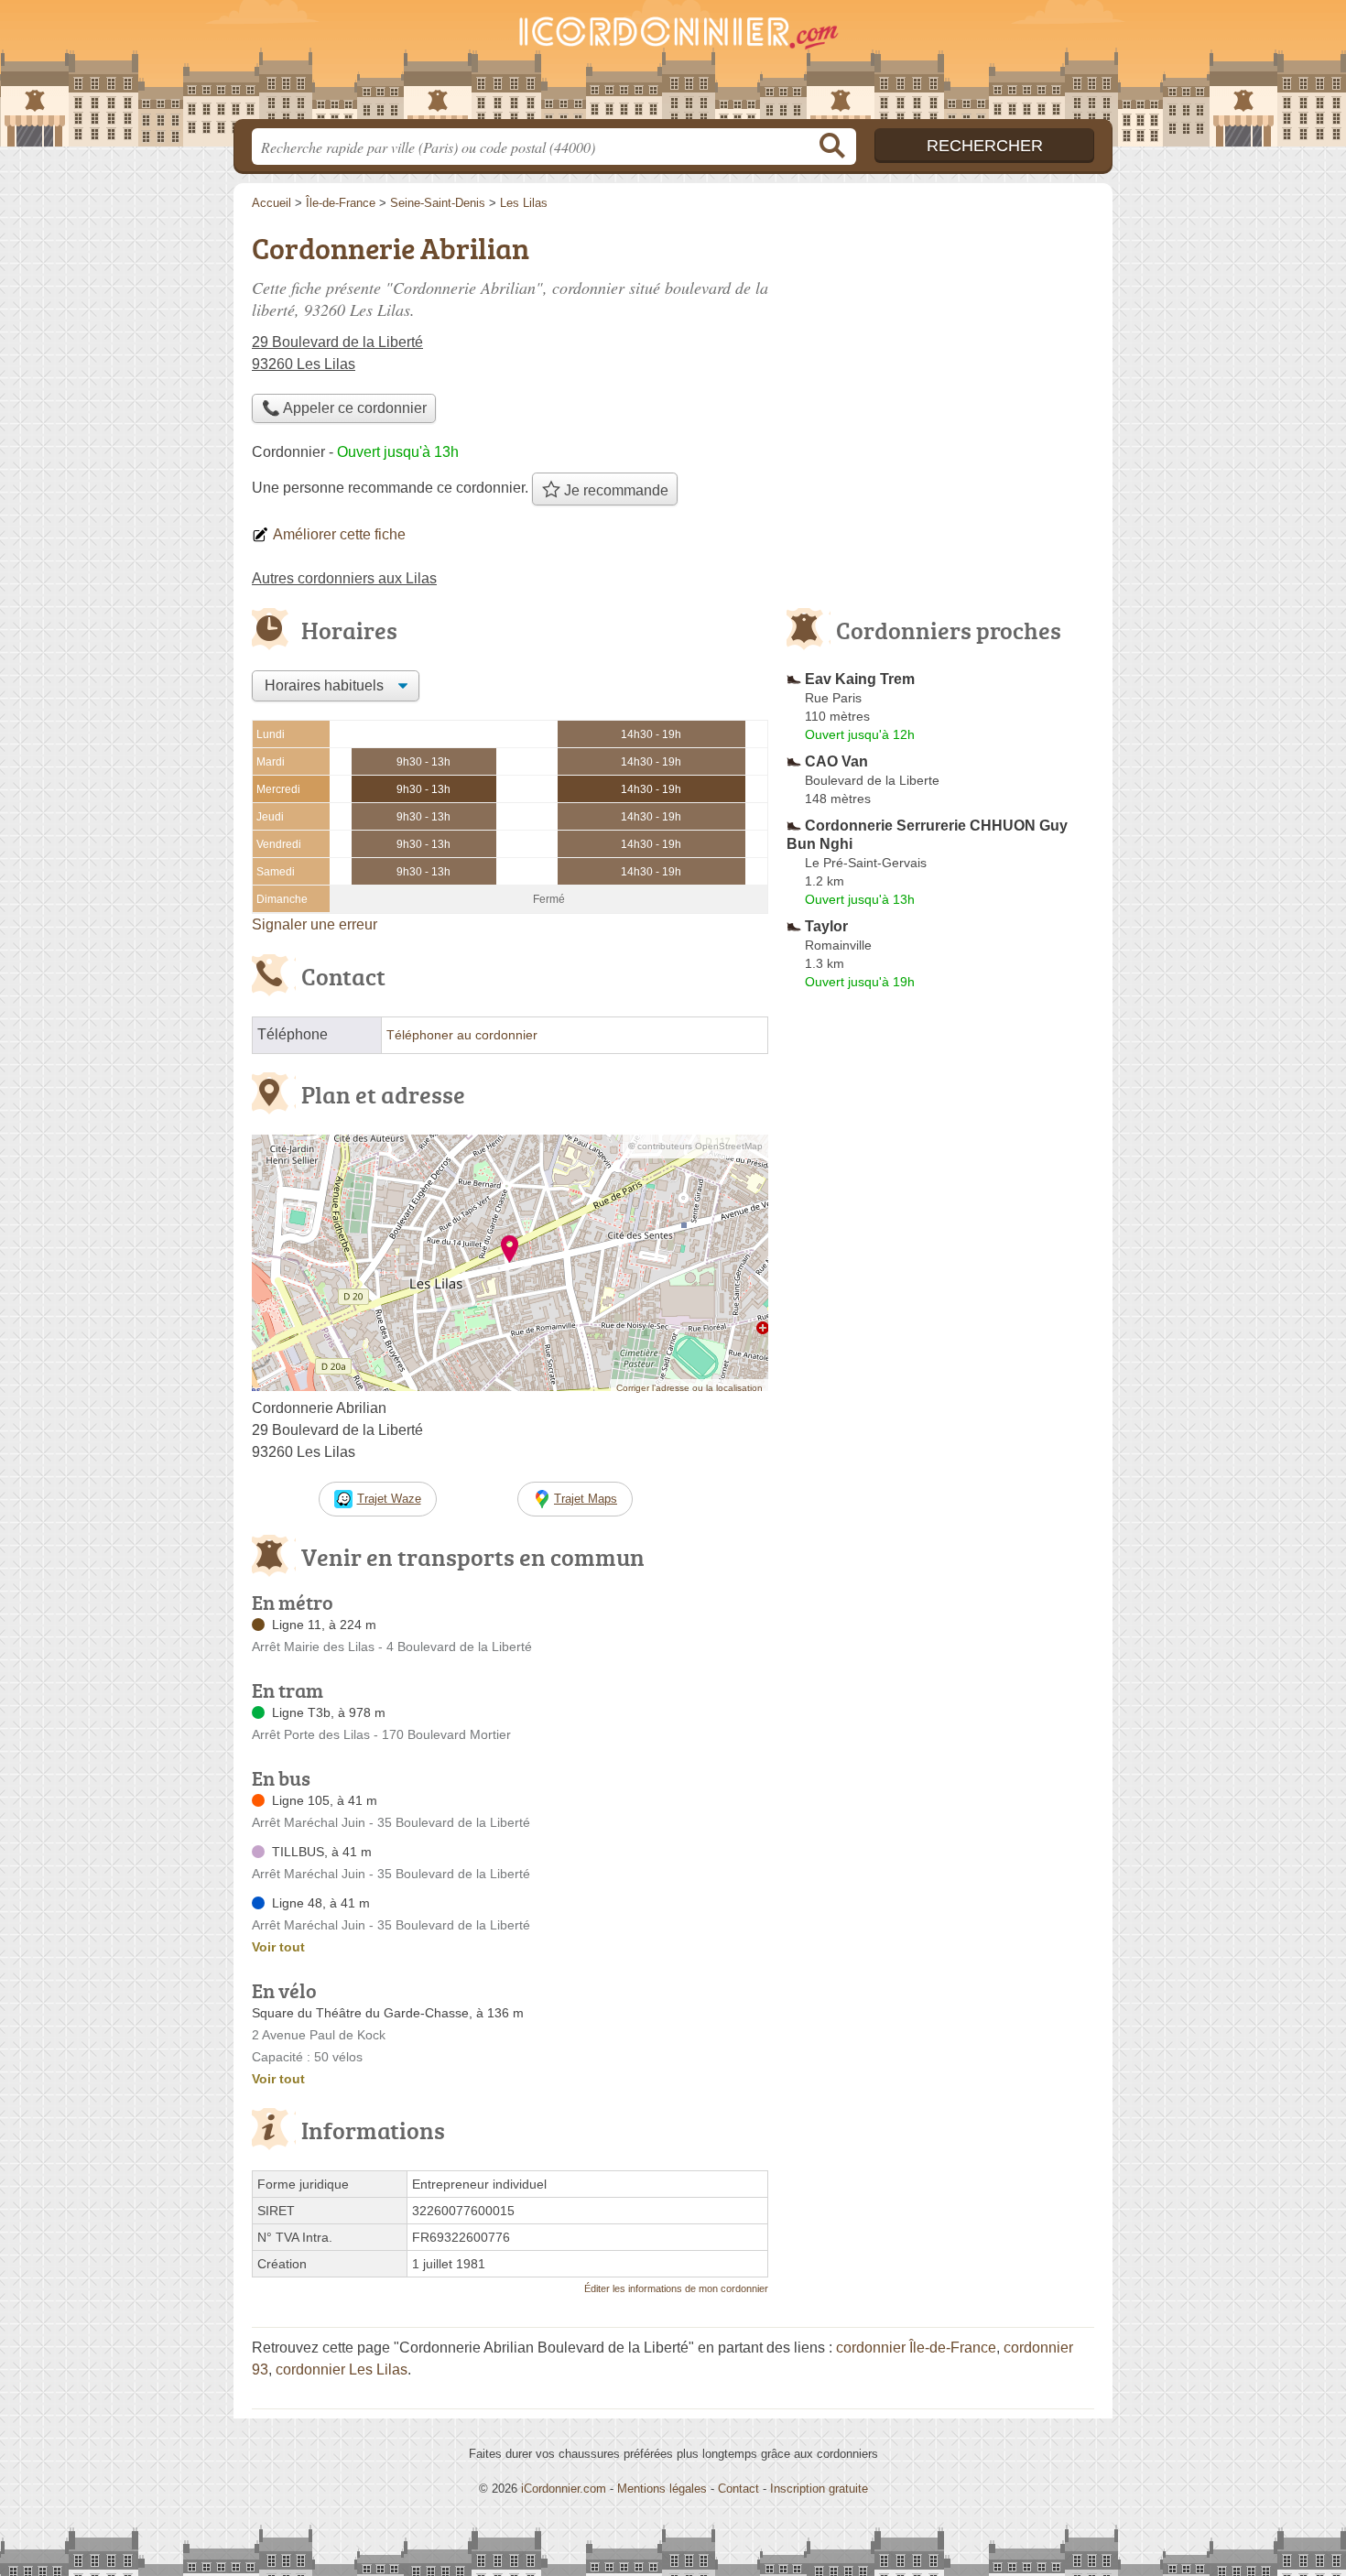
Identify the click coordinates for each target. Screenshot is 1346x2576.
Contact (738, 2489)
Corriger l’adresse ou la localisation (689, 1388)
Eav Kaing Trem (860, 679)
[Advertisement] (940, 353)
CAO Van (836, 761)
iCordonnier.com (564, 2489)
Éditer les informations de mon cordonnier (676, 2288)
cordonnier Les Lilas (342, 2369)
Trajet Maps (586, 1499)
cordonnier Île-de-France (916, 2348)
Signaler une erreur (315, 924)
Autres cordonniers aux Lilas (344, 578)
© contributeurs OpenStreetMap (695, 1146)
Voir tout (278, 1947)
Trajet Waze (389, 1499)
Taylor (826, 926)
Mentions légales (662, 2489)
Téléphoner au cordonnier (462, 1035)
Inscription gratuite (819, 2489)
